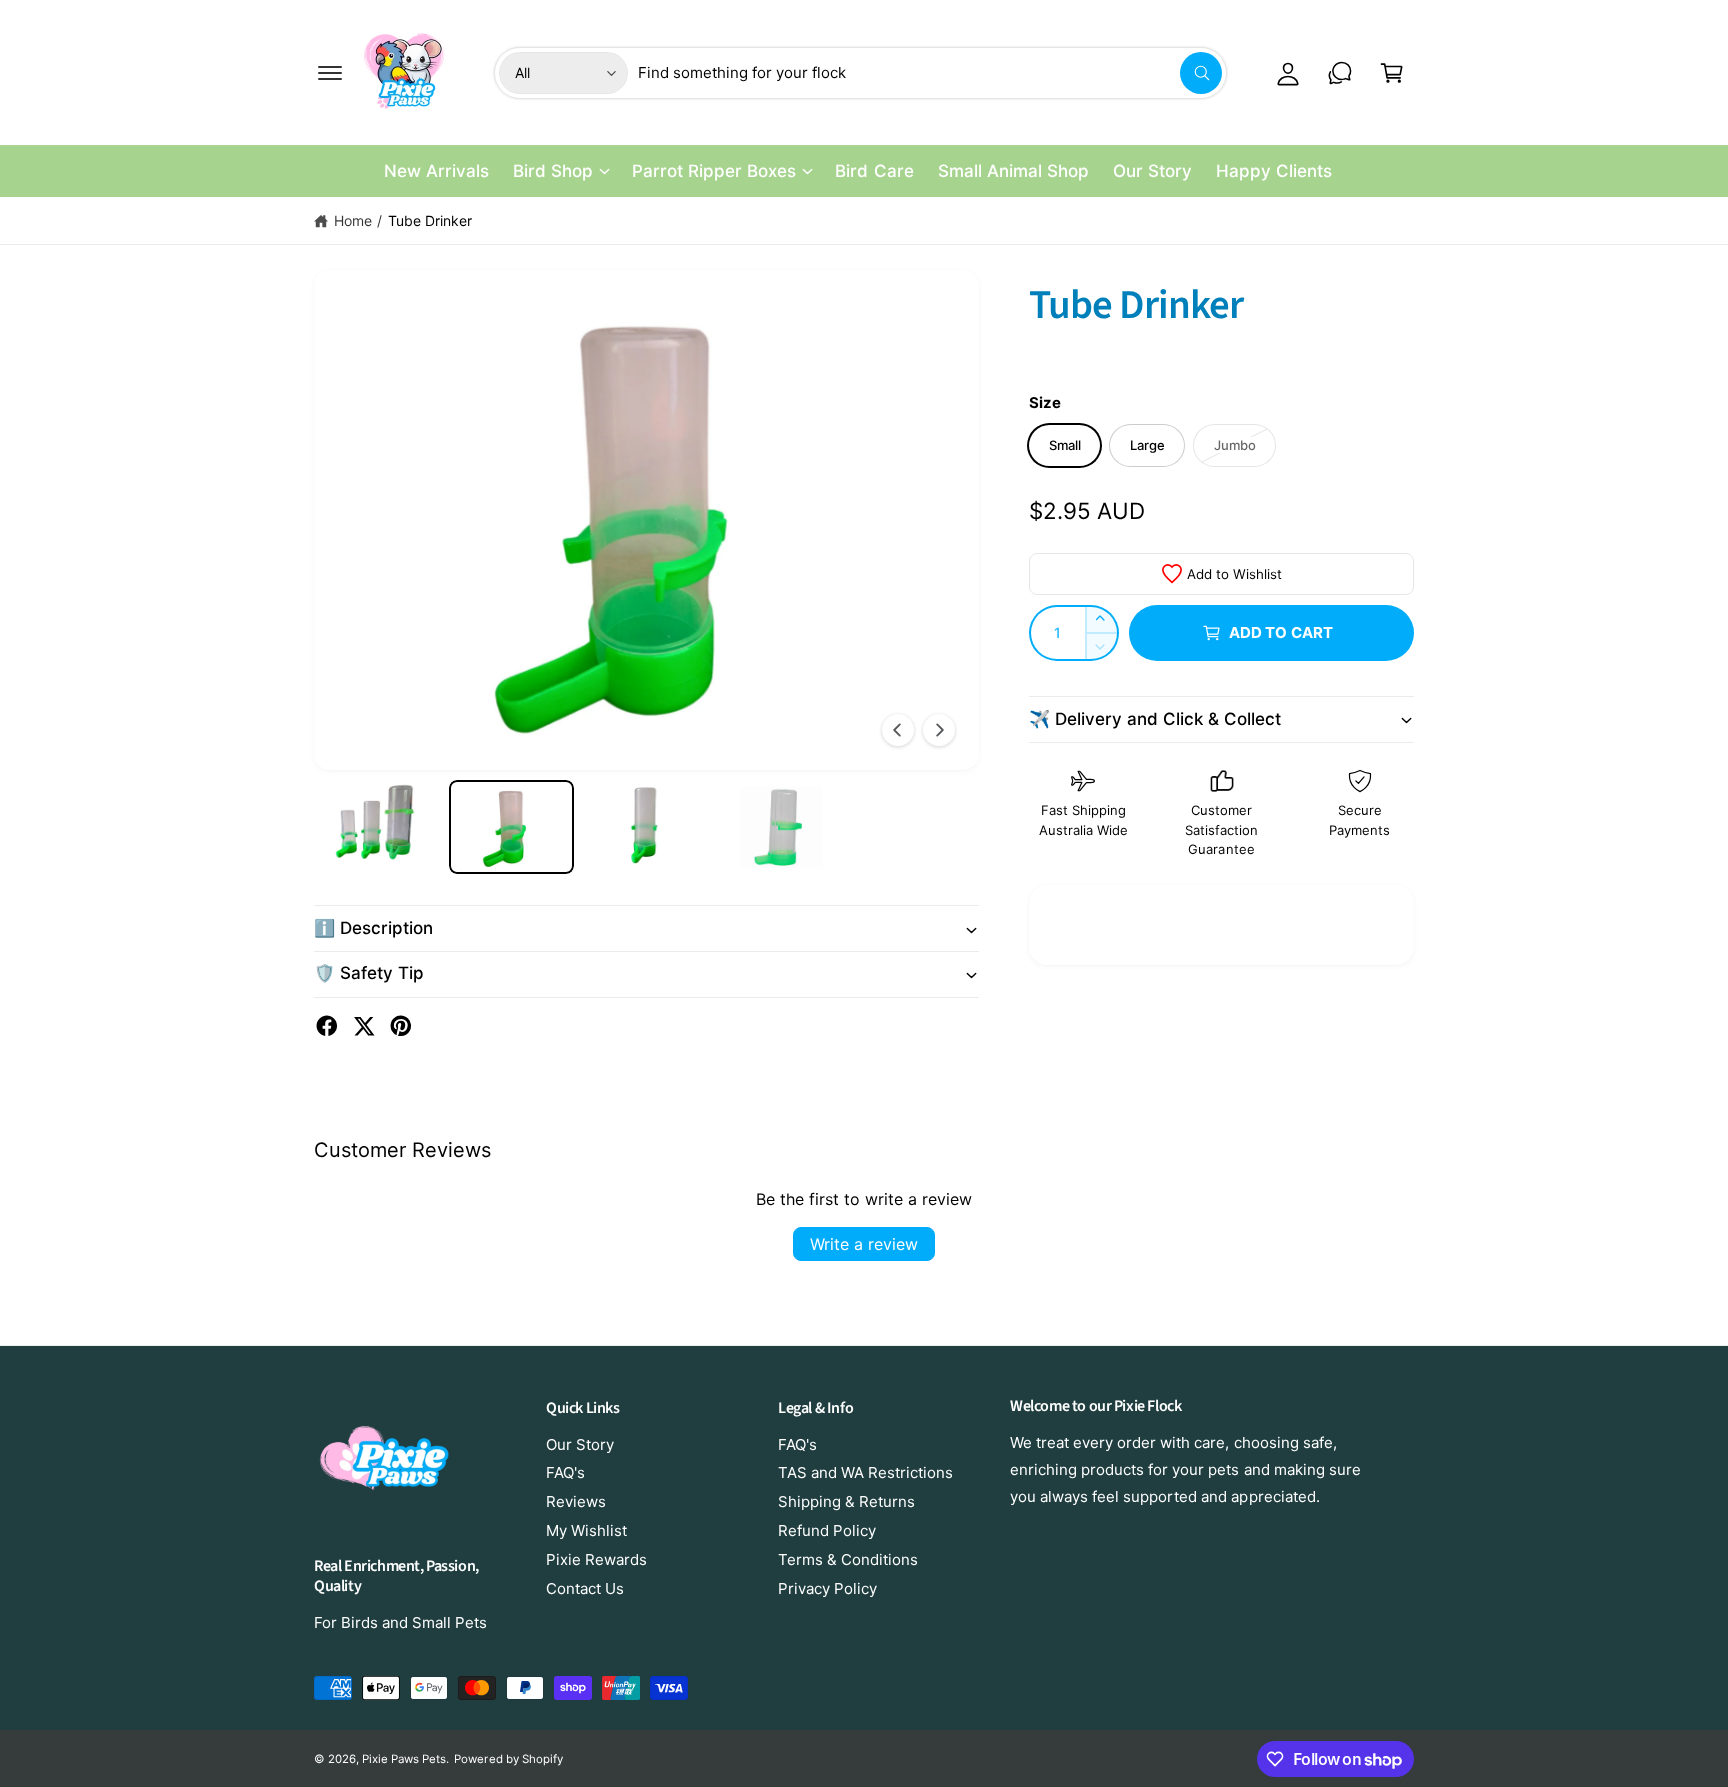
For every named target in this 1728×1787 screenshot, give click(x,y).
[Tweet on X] (364, 1026)
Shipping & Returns (846, 1501)
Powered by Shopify (508, 1759)
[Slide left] (898, 730)
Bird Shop (553, 171)
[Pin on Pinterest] (401, 1026)
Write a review (864, 1244)
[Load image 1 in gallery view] (376, 827)
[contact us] (1340, 73)
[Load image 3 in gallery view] (646, 827)
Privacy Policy (827, 1588)
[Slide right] (939, 730)
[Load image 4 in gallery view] (781, 827)
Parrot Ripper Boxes (714, 171)
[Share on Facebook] (327, 1026)
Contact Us (585, 1588)
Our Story (580, 1444)
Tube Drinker (430, 220)
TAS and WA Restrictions (865, 1472)
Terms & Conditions (848, 1559)
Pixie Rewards (596, 1559)
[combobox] (930, 73)
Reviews (576, 1501)
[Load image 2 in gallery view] (511, 827)
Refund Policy (827, 1530)
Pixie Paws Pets (404, 1759)
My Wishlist (586, 1530)
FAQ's (565, 1472)
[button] (330, 73)
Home (353, 220)
